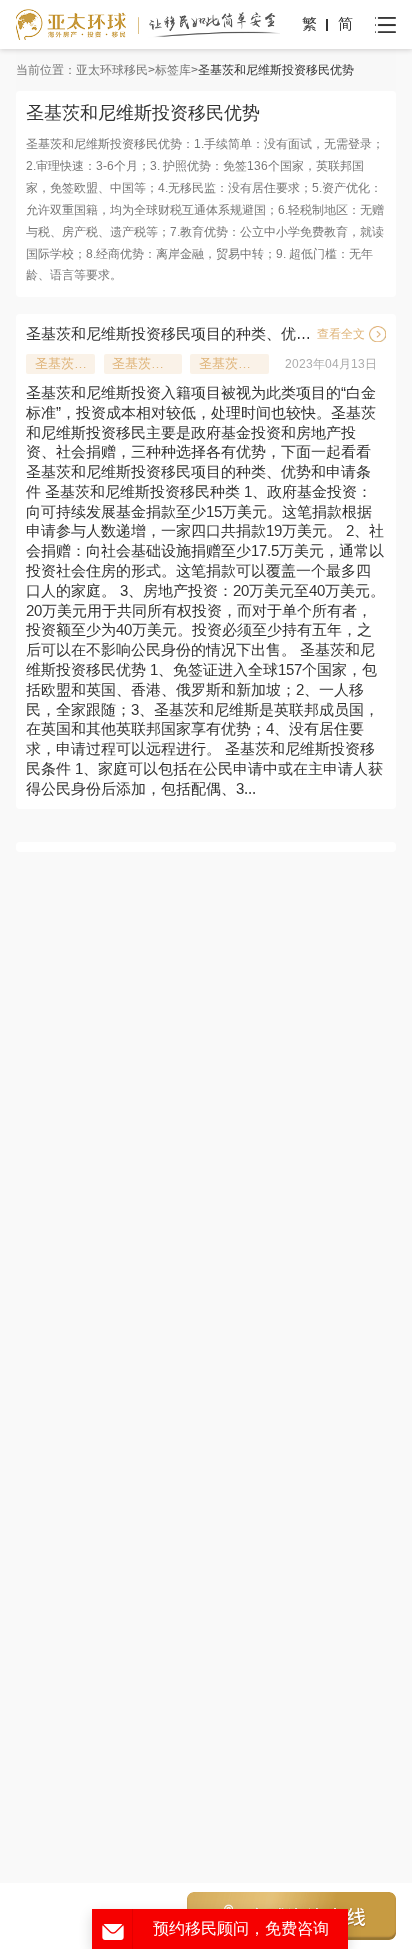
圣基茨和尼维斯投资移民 (65, 363)
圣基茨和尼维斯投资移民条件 (234, 363)
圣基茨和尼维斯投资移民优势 (147, 363)
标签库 (173, 70)
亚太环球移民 (112, 70)
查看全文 (341, 334)
